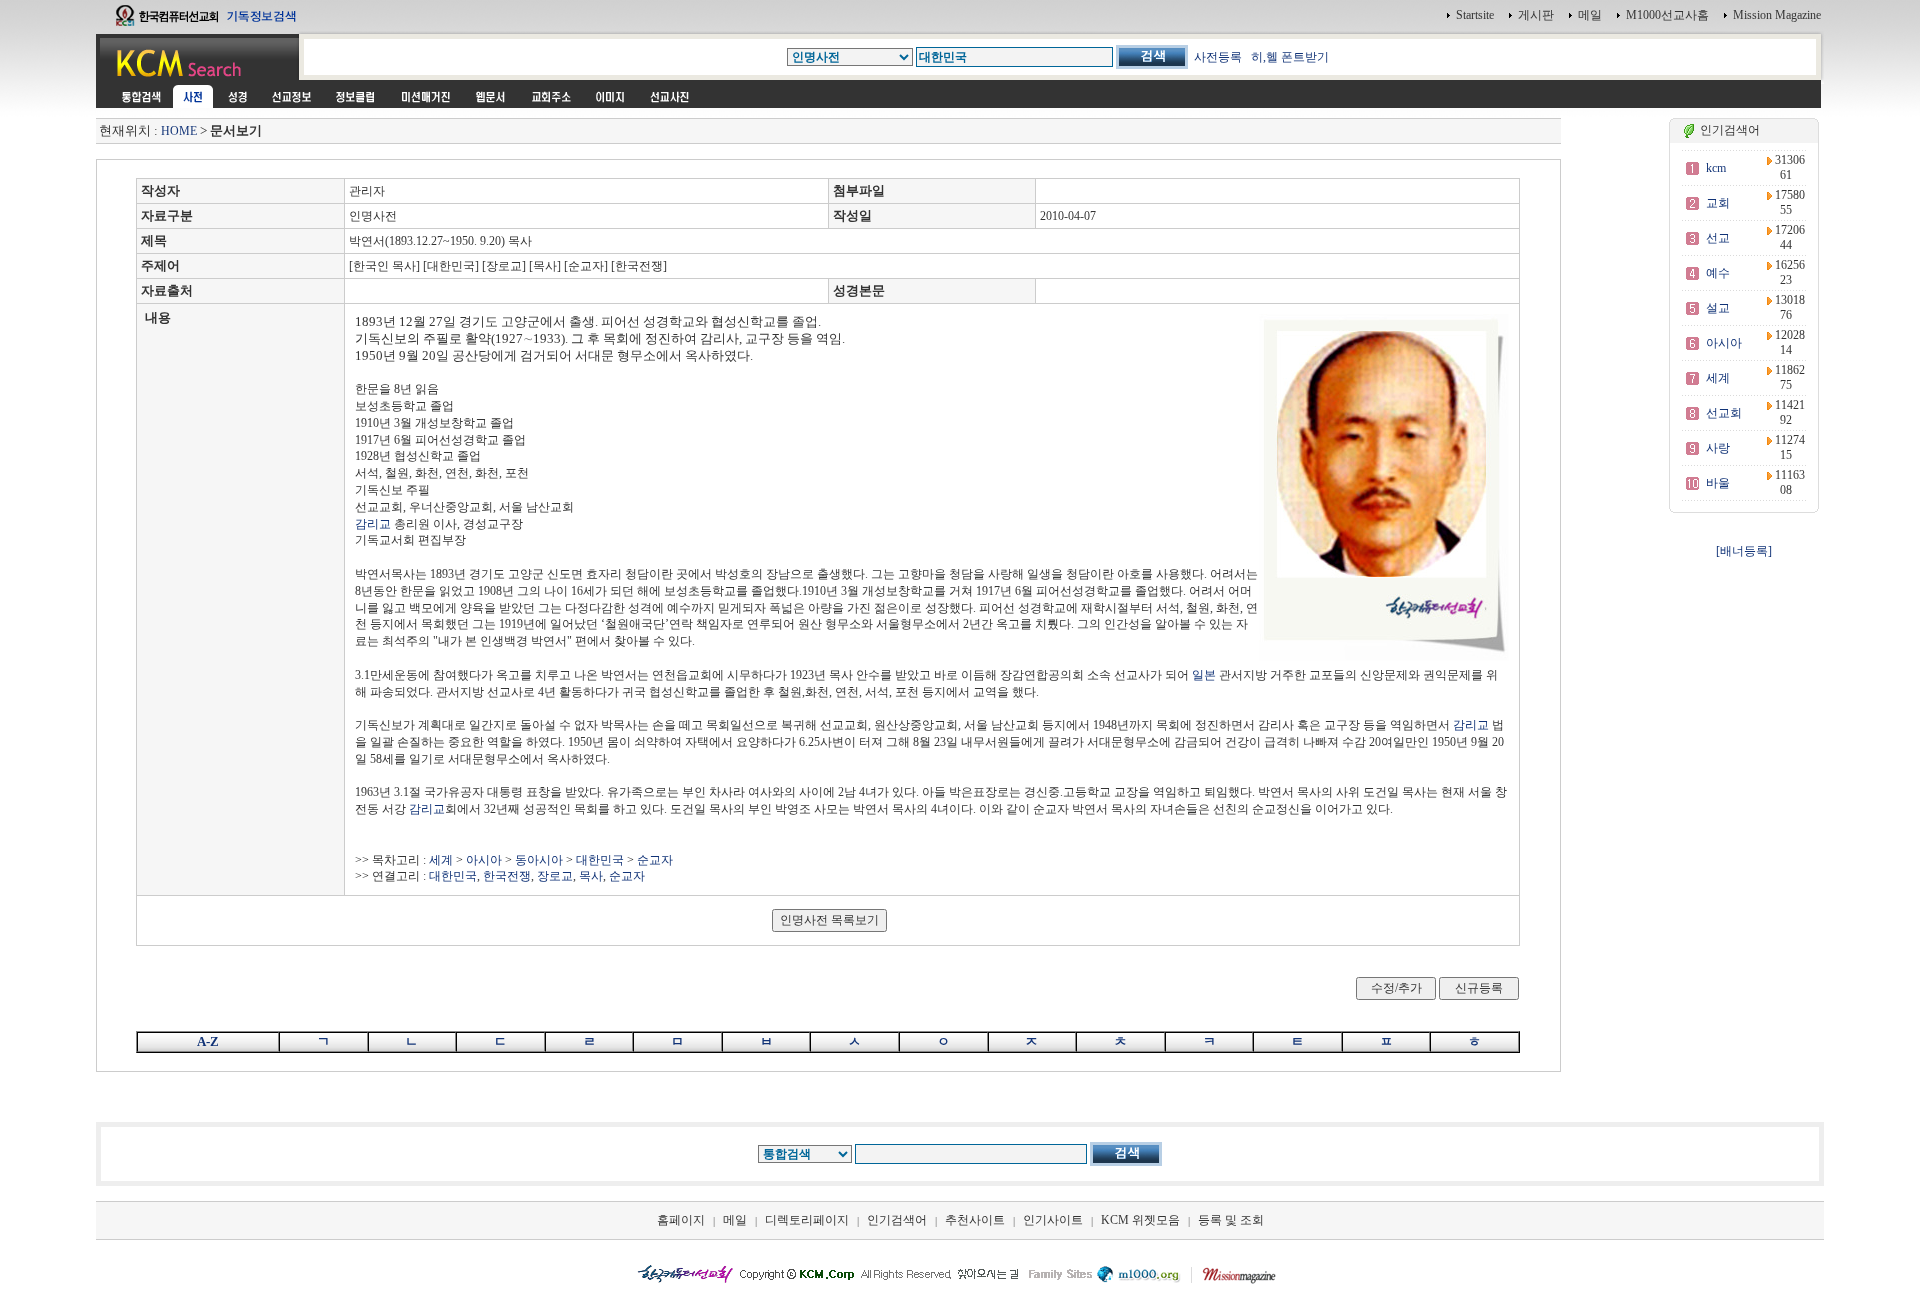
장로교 (555, 876)
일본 (1204, 675)
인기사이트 (1053, 1220)
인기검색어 (897, 1220)
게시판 (1536, 15)
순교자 (655, 860)
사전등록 (1218, 57)
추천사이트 (975, 1220)
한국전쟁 (507, 876)
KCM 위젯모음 (1140, 1220)
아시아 (484, 860)
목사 (591, 876)
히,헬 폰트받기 (1290, 57)
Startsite (1475, 15)
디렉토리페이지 (807, 1220)
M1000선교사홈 (1667, 15)
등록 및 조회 (1231, 1220)
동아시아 (539, 860)
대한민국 (600, 860)
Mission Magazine (1777, 15)
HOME (179, 131)
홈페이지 (681, 1220)
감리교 (373, 524)
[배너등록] (1744, 551)
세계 (441, 860)
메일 (1590, 15)
